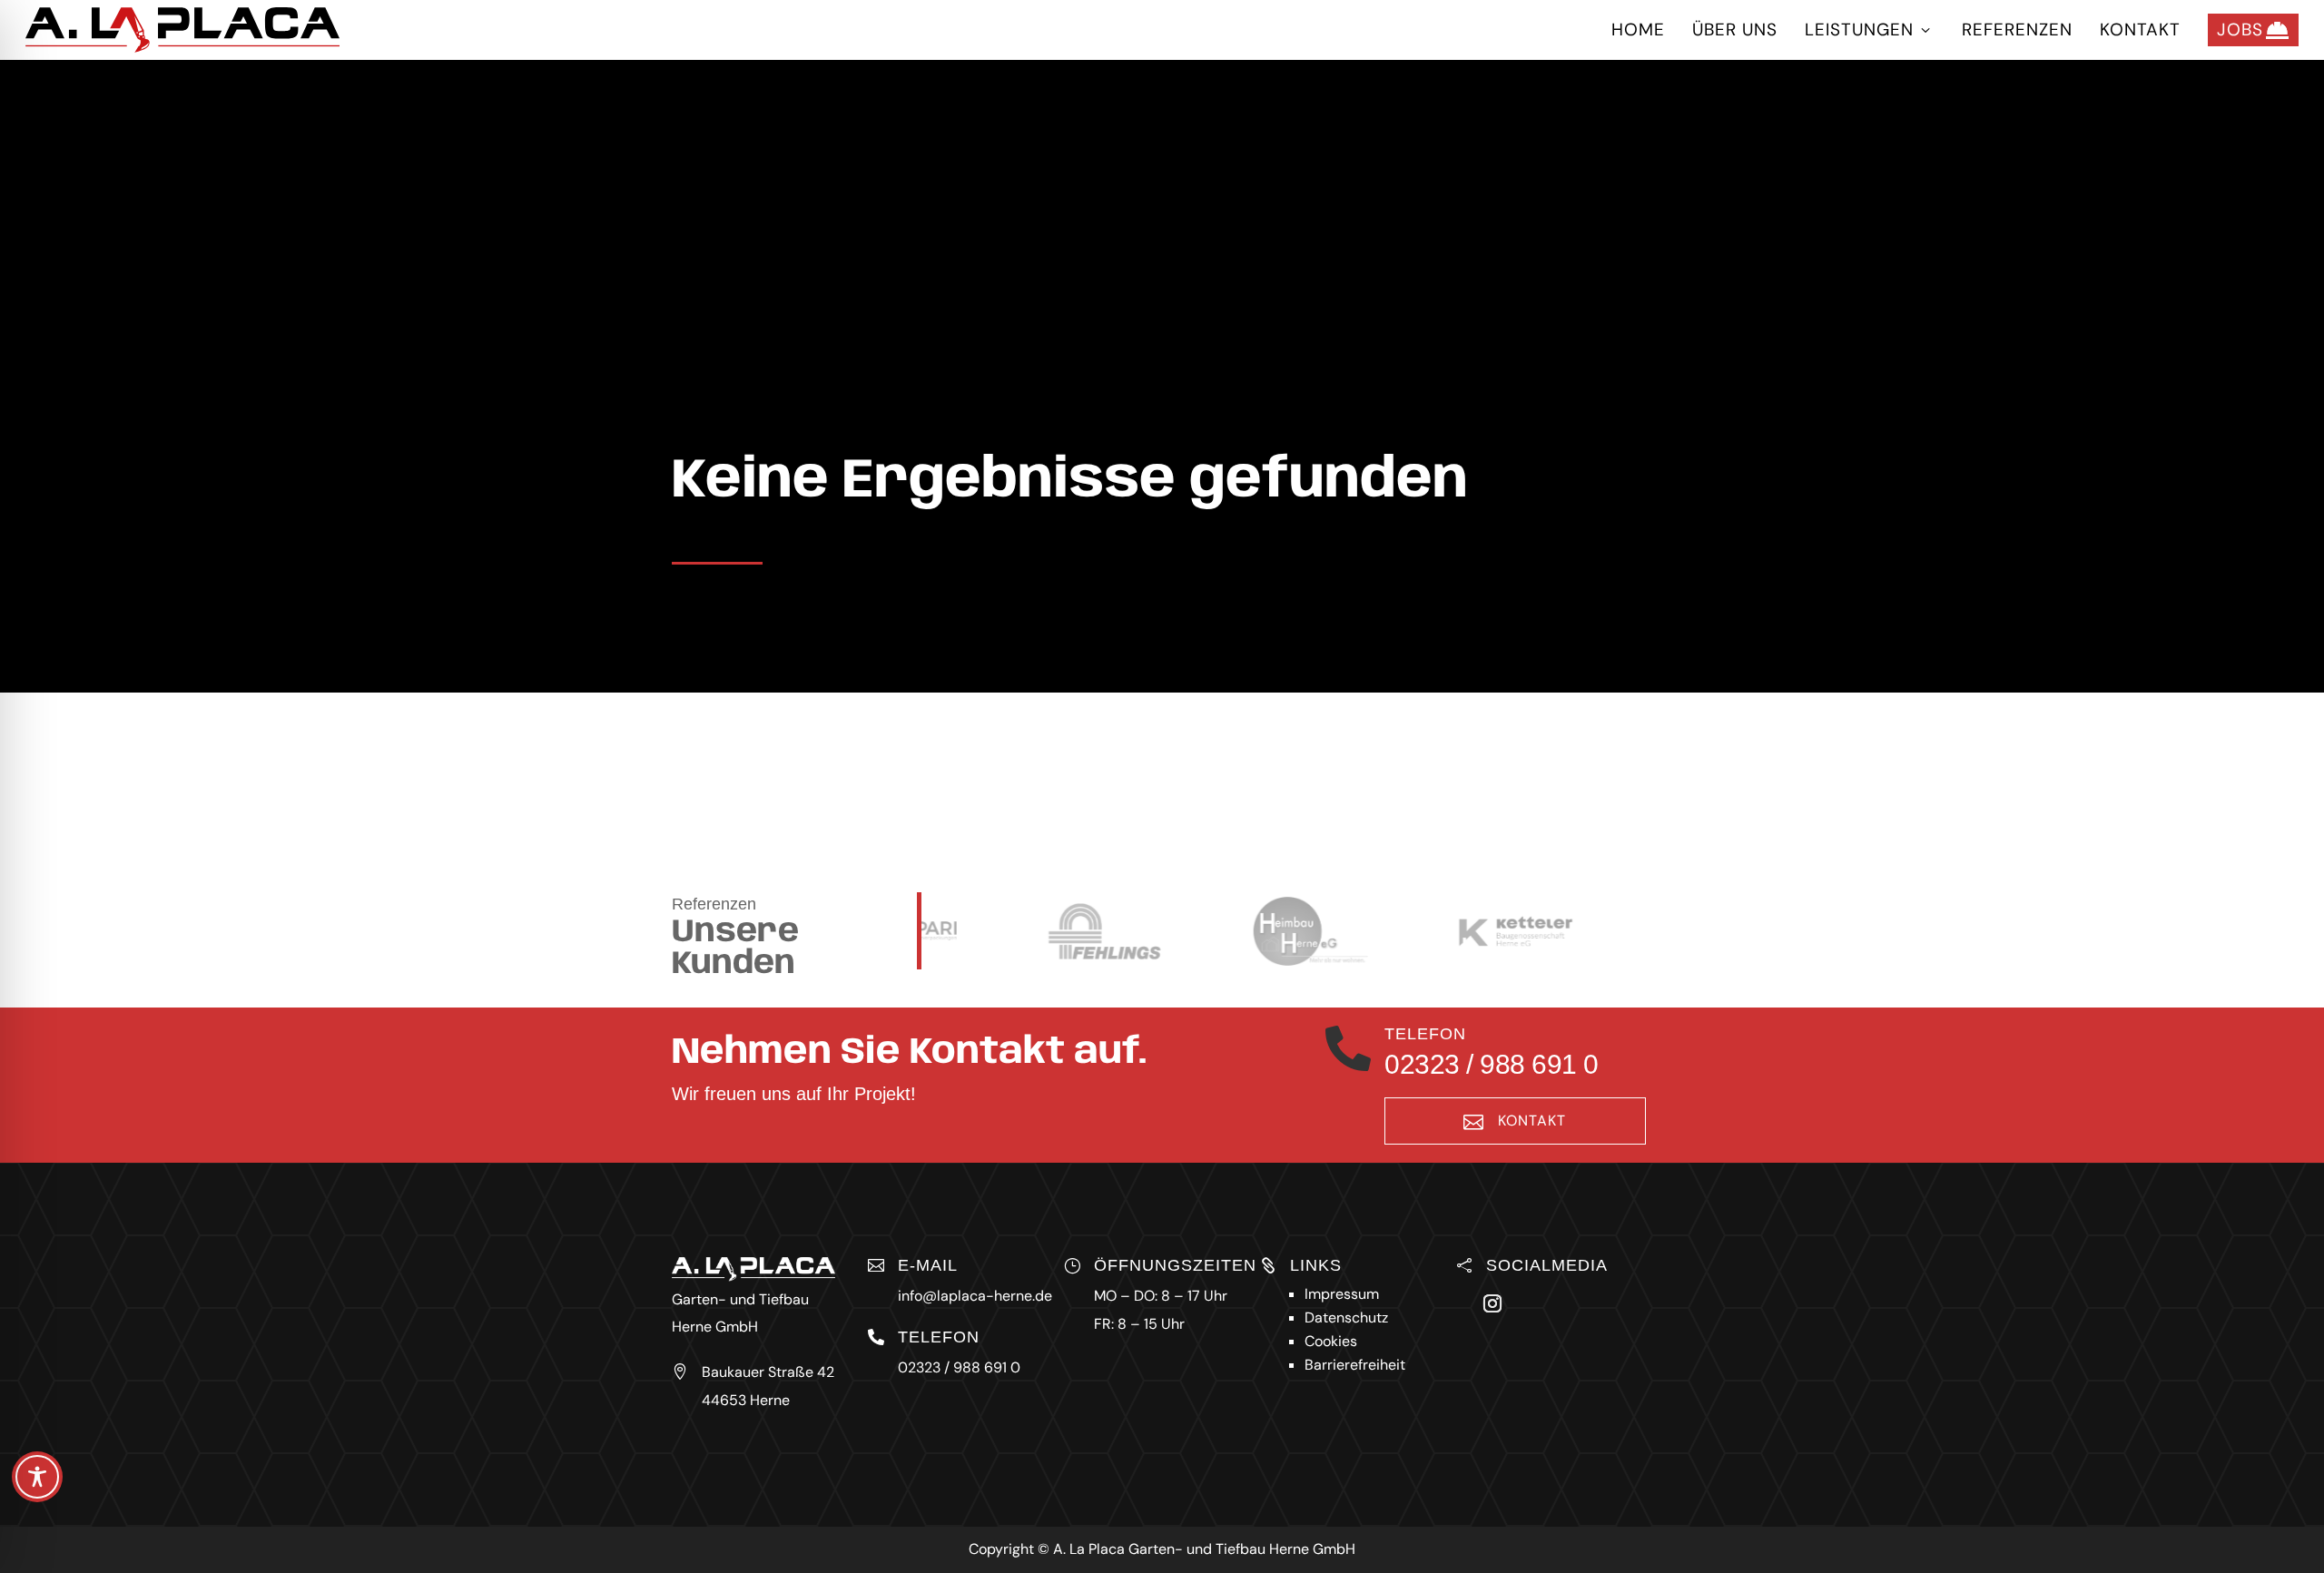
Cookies (1331, 1341)
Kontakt (2140, 29)
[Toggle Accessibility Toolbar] (37, 1477)
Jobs (2253, 30)
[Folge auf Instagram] (1492, 1303)
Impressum (1342, 1294)
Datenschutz (1346, 1317)
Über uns (1735, 29)
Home (1638, 29)
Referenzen (2017, 29)
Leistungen (1870, 29)
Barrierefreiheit (1355, 1365)
